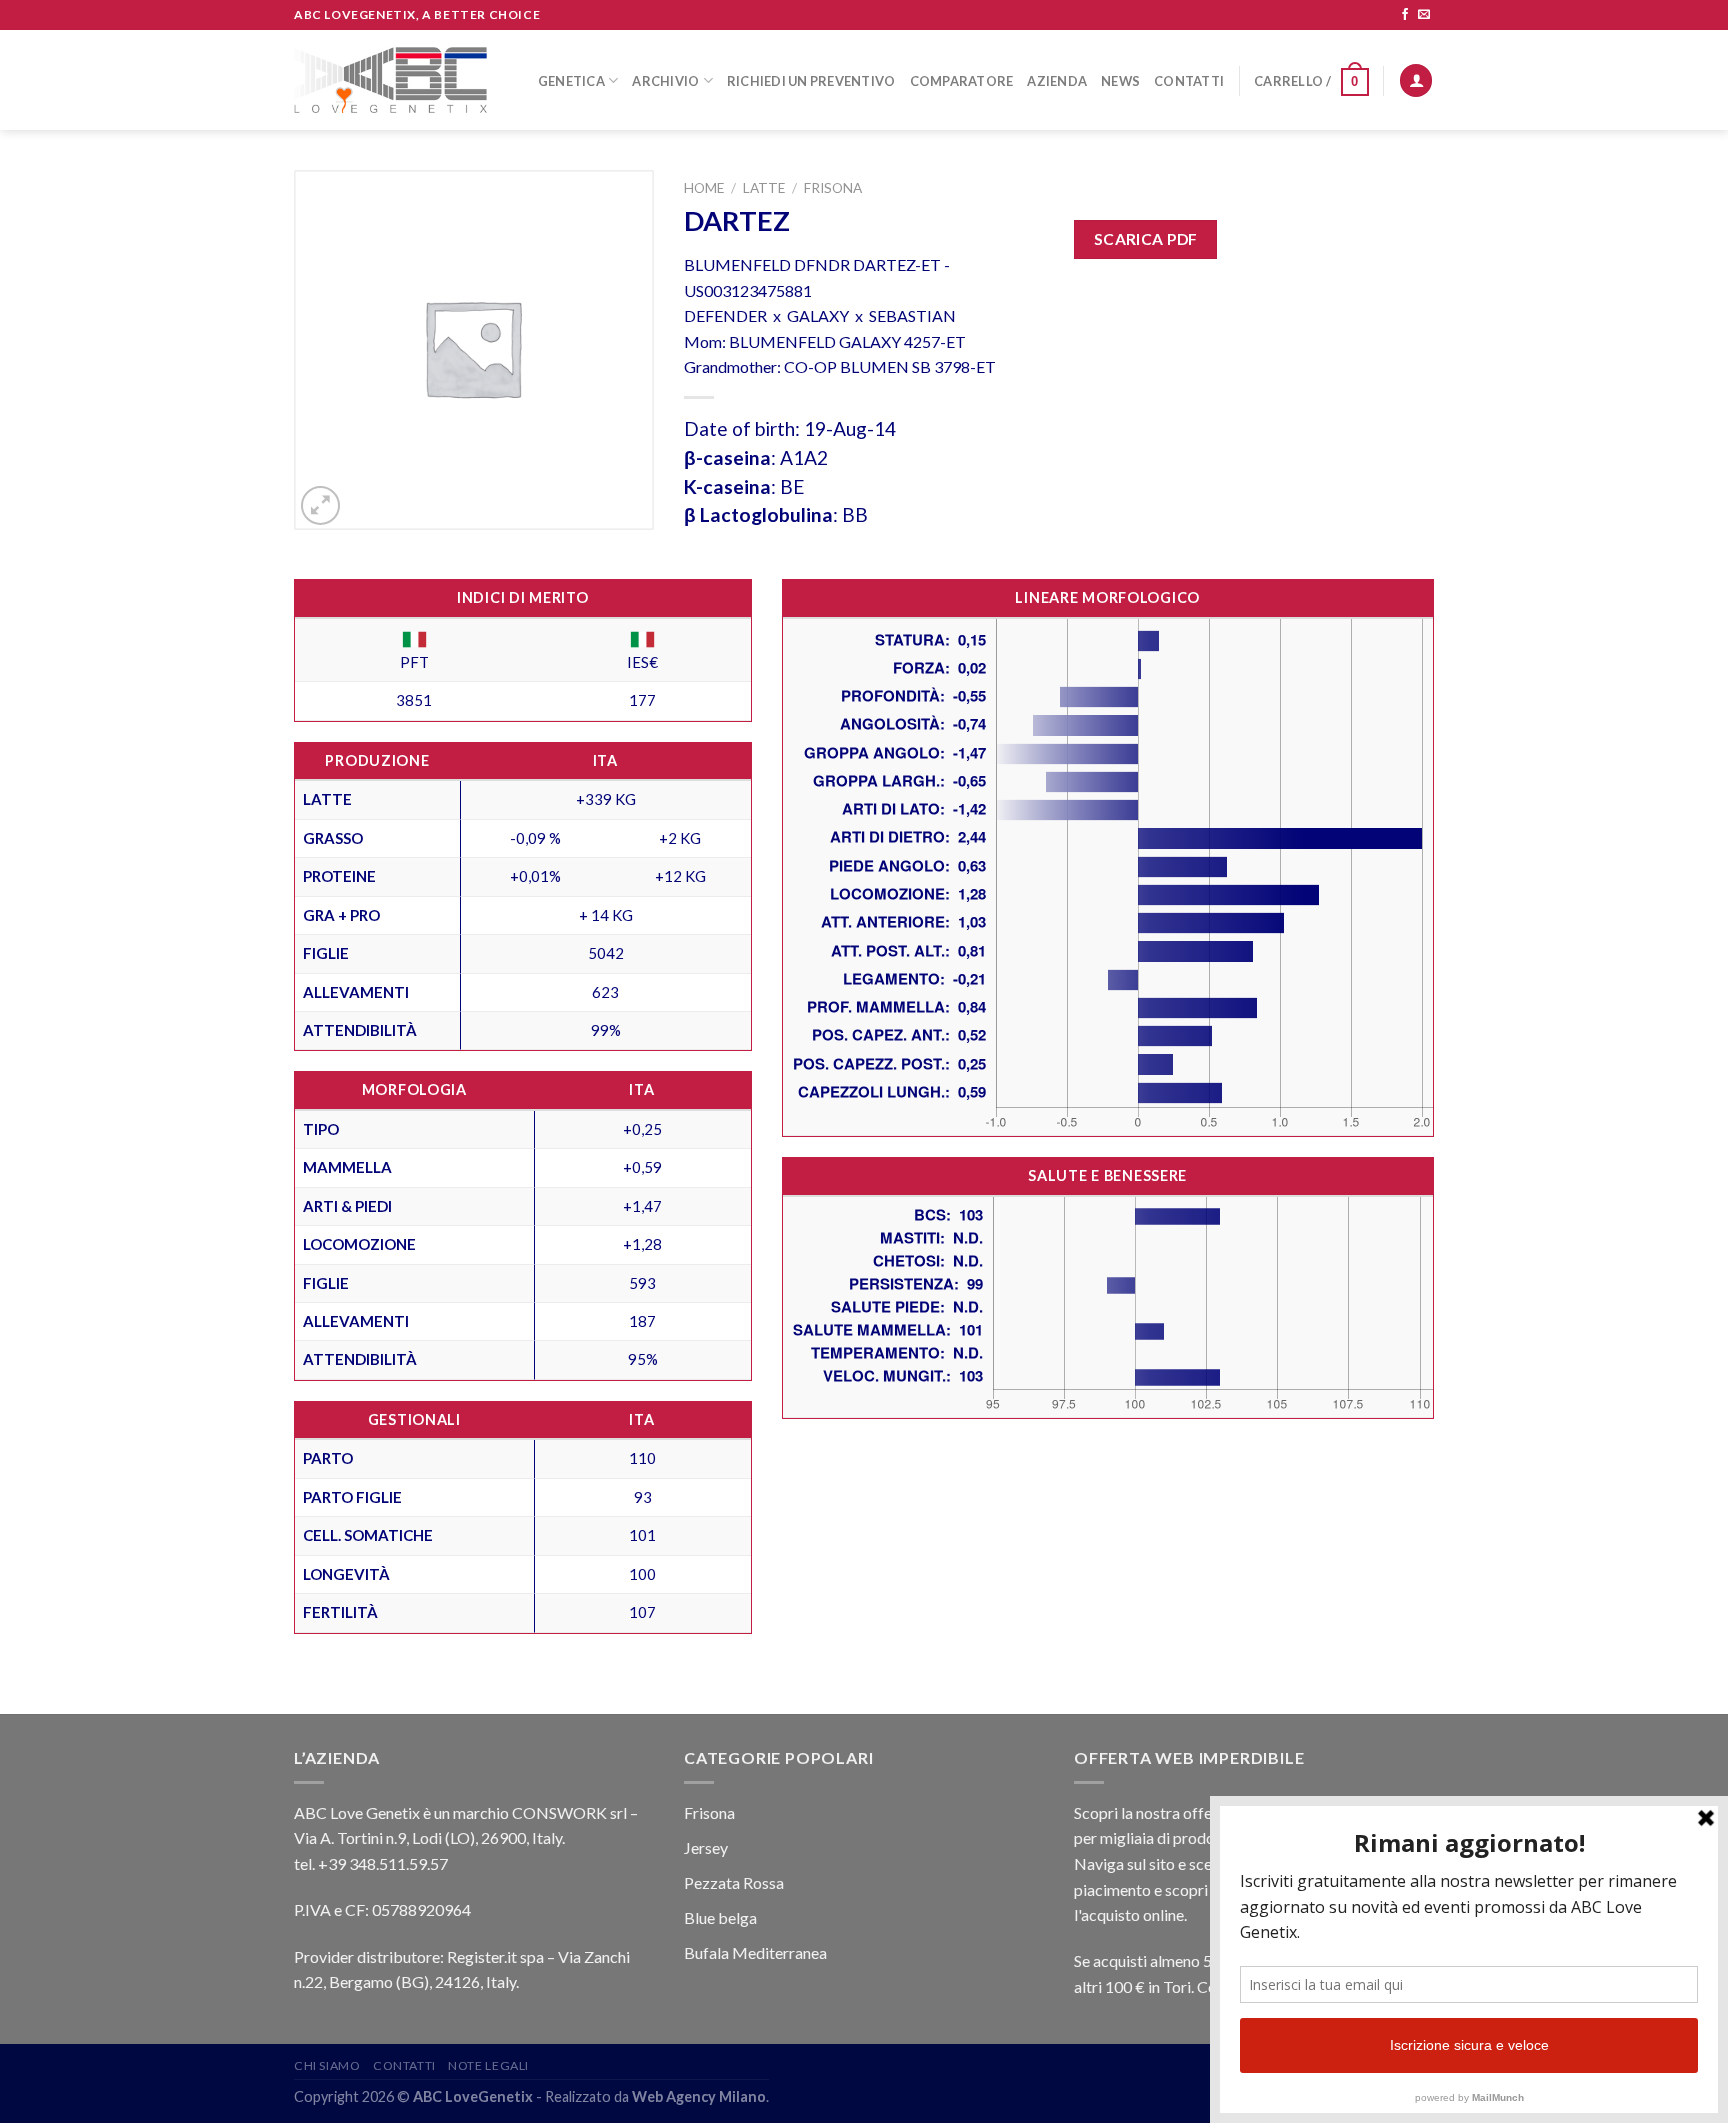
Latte (764, 188)
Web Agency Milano (699, 2096)
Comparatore (962, 81)
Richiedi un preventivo (811, 81)
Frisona (833, 188)
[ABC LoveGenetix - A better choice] (390, 80)
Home (704, 188)
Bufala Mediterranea (755, 1952)
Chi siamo (327, 2065)
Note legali (488, 2065)
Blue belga (720, 1917)
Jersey (706, 1847)
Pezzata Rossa (734, 1882)
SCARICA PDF (1146, 239)
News (1120, 81)
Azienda (1057, 81)
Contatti (1189, 81)
